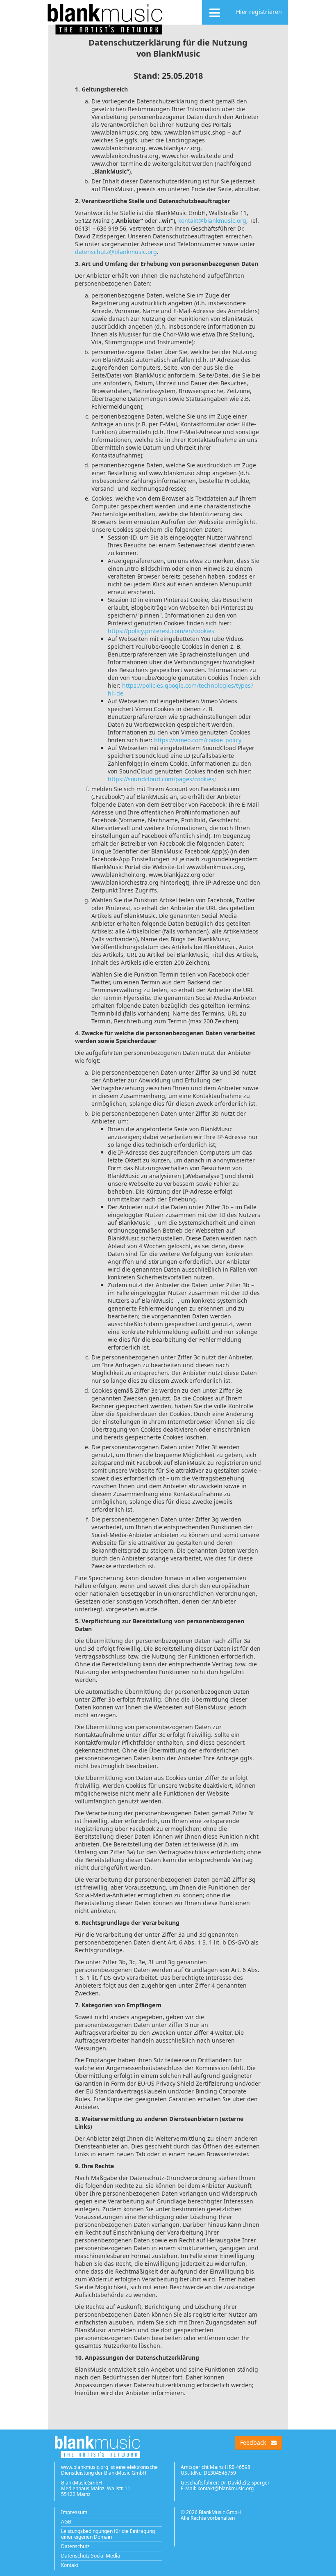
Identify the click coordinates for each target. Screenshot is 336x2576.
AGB (66, 2522)
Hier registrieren (259, 12)
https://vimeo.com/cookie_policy (198, 740)
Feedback (253, 2442)
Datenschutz (75, 2546)
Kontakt (70, 2565)
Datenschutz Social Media (91, 2556)
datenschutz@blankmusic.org (116, 252)
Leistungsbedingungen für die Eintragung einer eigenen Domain (108, 2534)
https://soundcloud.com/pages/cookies (161, 779)
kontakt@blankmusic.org (212, 221)
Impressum (74, 2512)
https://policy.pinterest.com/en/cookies (161, 631)
